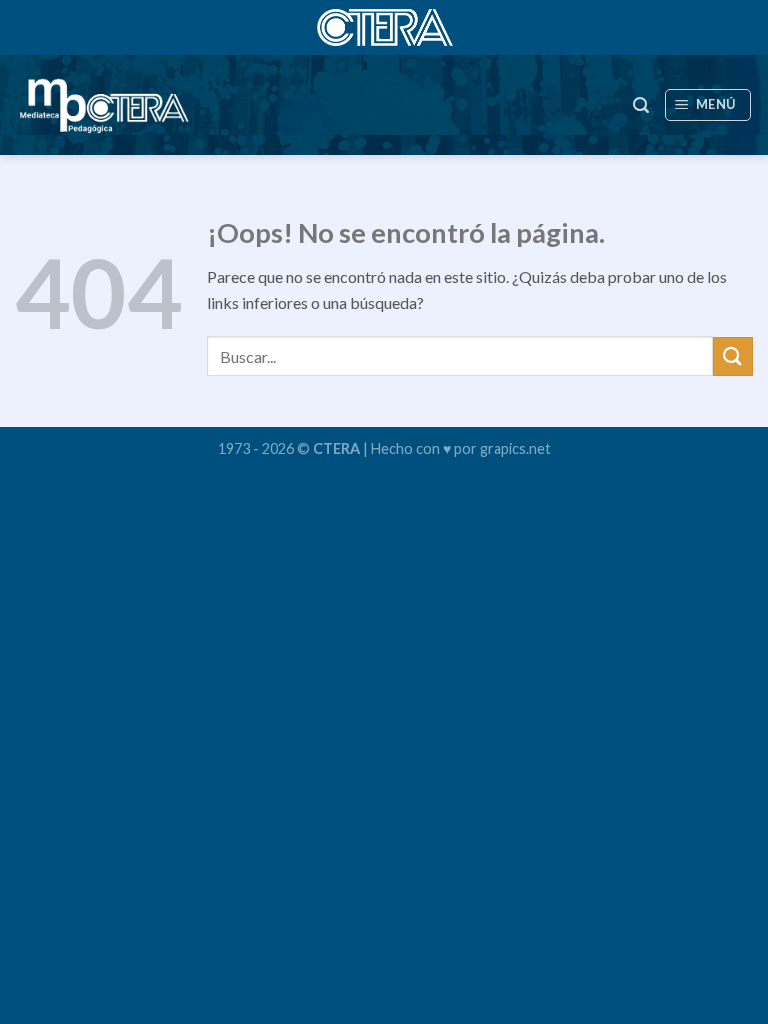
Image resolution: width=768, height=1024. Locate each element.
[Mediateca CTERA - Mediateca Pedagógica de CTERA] (104, 105)
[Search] (641, 105)
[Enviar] (733, 356)
